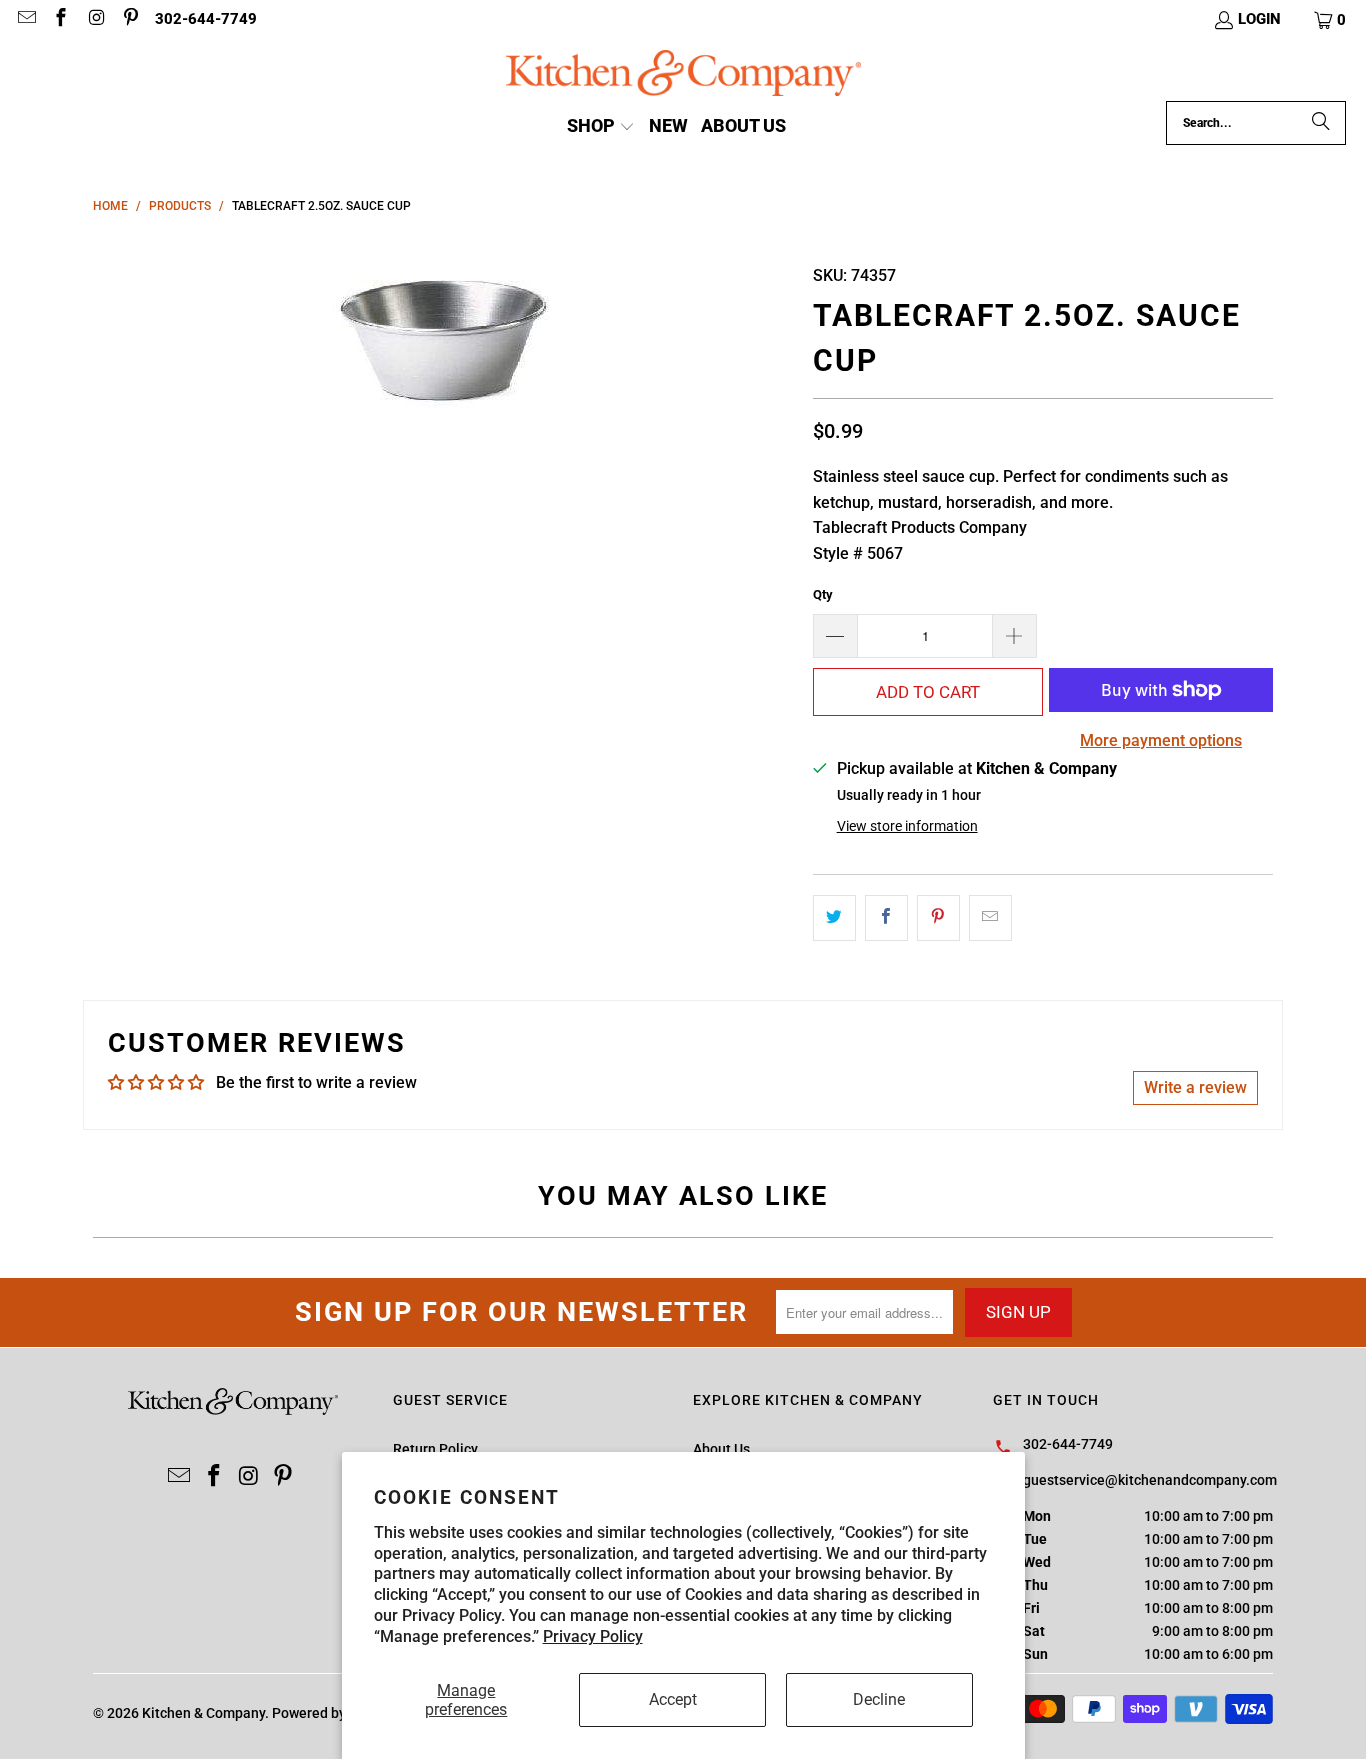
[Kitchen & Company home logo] (683, 75)
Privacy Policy (593, 1636)
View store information (907, 826)
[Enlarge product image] (443, 334)
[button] (1331, 20)
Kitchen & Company (203, 1713)
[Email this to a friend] (990, 918)
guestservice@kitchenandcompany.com (1150, 1480)
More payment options (1161, 740)
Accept (673, 1699)
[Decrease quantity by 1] (835, 636)
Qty (823, 594)
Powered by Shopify (334, 1713)
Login (1259, 19)
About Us (721, 1449)
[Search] (1321, 123)
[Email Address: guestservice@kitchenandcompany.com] (25, 20)
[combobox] (1256, 123)
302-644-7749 (206, 19)
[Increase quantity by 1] (1015, 636)
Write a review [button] (1195, 1087)
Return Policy (435, 1449)
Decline (879, 1699)
